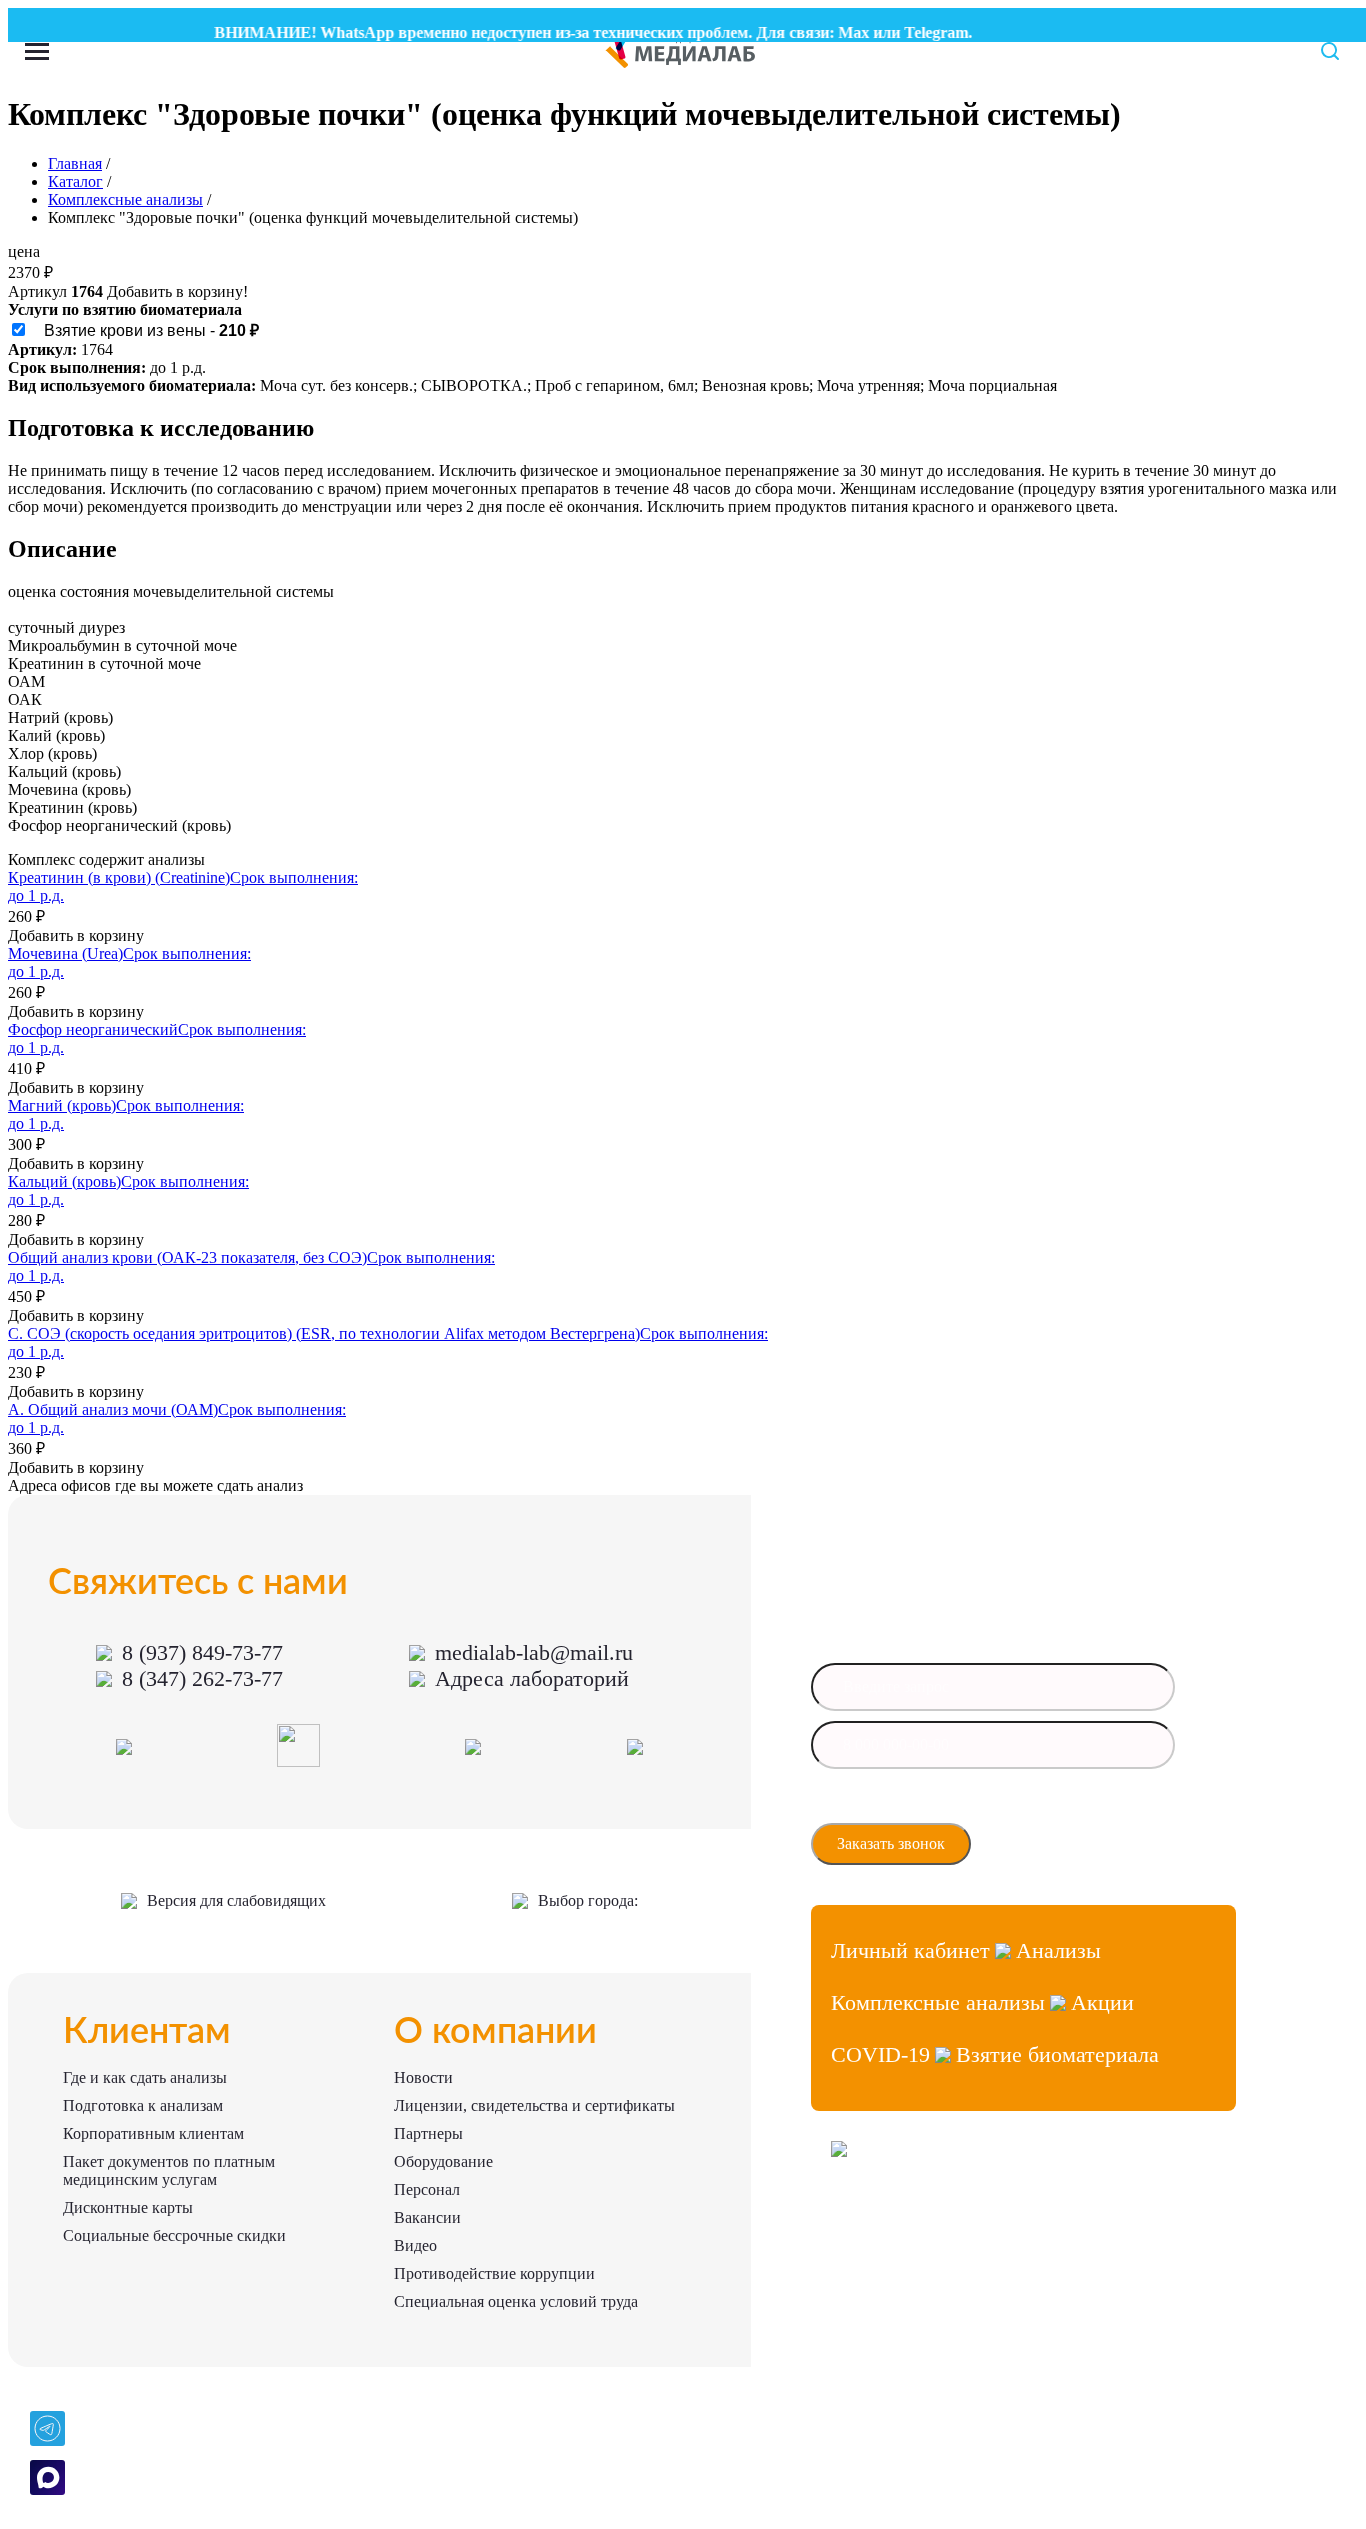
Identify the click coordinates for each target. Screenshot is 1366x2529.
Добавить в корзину (76, 935)
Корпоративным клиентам (153, 2133)
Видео (415, 2245)
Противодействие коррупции (494, 2273)
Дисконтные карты (128, 2207)
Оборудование (443, 2161)
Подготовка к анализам (143, 2105)
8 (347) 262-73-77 (202, 1678)
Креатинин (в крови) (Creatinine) (119, 877)
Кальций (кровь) (64, 1181)
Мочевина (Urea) (65, 953)
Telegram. (916, 32)
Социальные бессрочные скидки (174, 2235)
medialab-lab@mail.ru (534, 1652)
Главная (75, 163)
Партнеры (428, 2133)
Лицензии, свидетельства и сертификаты (534, 2105)
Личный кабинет (910, 1950)
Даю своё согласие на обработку (924, 1806)
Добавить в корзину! (177, 291)
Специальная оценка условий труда (516, 2301)
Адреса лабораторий (532, 1678)
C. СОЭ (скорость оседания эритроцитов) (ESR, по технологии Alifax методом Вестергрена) (324, 1333)
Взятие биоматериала (1057, 2054)
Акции (1102, 2002)
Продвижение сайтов (890, 2256)
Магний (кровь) (62, 1105)
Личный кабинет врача (895, 2220)
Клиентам (147, 2032)
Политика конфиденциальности (919, 2292)
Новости (423, 2077)
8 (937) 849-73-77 (202, 1652)
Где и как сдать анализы (145, 2077)
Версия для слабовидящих (236, 1900)
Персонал (427, 2189)
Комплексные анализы (125, 199)
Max (831, 32)
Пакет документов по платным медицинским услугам (169, 2170)
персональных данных (899, 1812)
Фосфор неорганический (93, 1029)
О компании (495, 2032)
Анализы (1058, 1950)
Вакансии (427, 2217)
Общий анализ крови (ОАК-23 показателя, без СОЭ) (187, 1257)
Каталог (75, 181)
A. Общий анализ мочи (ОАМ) (113, 1409)
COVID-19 (880, 2054)
